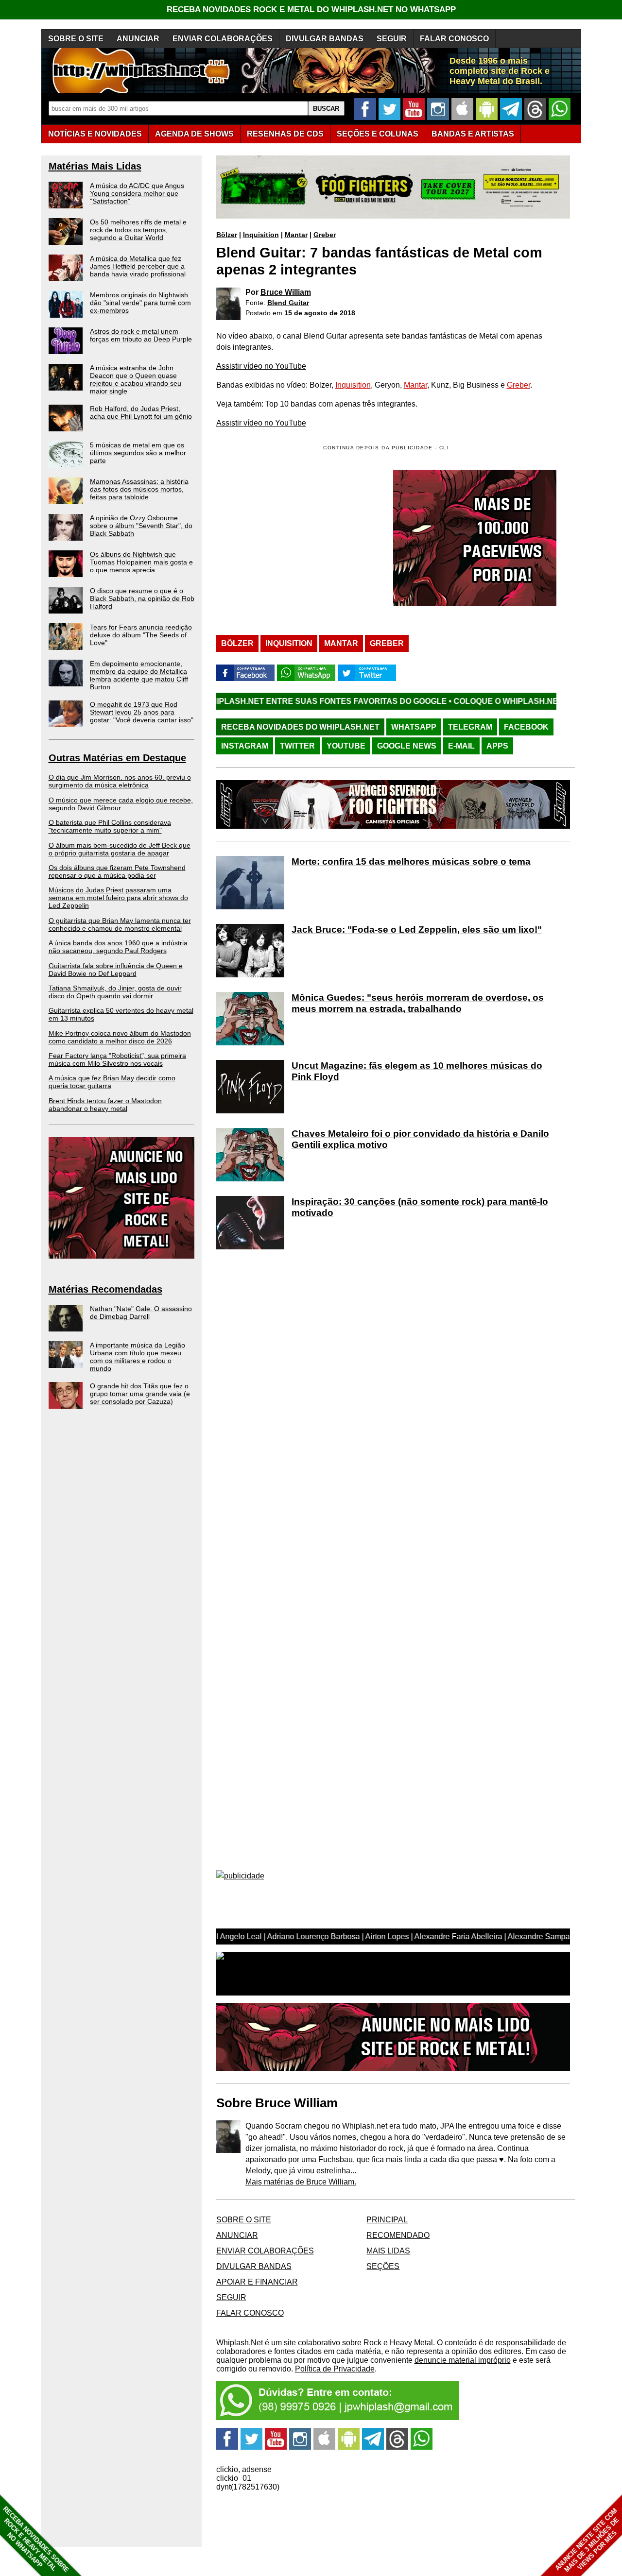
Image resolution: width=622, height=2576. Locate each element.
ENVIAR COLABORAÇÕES (223, 39)
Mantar (296, 235)
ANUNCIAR (138, 39)
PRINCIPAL (387, 2220)
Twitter (297, 746)
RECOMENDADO (398, 2235)
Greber (325, 235)
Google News (407, 746)
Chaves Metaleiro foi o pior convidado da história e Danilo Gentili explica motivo (420, 1139)
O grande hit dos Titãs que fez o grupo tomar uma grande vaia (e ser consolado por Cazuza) (140, 1394)
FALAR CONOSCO (454, 39)
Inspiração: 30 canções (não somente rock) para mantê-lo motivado (420, 1207)
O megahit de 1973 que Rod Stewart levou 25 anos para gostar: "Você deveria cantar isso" (142, 712)
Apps (497, 746)
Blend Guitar (288, 303)
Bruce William (286, 292)
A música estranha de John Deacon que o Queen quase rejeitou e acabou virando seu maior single (136, 379)
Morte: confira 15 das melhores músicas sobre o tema (411, 862)
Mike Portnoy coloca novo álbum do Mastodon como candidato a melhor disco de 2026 (120, 1037)
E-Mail (461, 746)
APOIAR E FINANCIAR (257, 2282)
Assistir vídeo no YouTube (261, 366)
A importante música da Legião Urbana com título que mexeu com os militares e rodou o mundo (138, 1357)
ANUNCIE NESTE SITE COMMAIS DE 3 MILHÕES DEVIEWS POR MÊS (587, 2540)
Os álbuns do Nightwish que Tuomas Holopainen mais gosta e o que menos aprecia (141, 562)
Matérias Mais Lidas (95, 166)
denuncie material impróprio (463, 2360)
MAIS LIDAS (388, 2251)
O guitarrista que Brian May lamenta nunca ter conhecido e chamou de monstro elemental (120, 924)
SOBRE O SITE (76, 39)
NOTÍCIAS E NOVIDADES (95, 134)
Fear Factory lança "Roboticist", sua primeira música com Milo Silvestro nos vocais (117, 1059)
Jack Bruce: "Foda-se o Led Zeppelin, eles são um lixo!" (417, 930)
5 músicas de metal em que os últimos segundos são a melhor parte (138, 453)
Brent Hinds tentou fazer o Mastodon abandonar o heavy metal (105, 1105)
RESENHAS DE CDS (285, 134)
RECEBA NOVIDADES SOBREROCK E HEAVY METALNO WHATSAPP (36, 2539)
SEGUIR (392, 39)
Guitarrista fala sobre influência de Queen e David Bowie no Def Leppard (116, 970)
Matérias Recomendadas (105, 1289)
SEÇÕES (378, 134)
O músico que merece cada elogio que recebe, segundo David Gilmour (121, 804)
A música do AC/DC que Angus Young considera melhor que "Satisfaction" (137, 193)
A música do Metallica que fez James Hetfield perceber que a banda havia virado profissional (138, 266)
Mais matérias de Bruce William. (301, 2182)
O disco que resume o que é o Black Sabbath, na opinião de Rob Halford (142, 598)
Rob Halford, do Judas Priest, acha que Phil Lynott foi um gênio (141, 412)
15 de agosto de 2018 (320, 313)
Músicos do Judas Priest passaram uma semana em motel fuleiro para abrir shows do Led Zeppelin (118, 898)
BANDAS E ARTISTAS (473, 134)
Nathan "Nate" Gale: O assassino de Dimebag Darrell (141, 1313)
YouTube (346, 746)
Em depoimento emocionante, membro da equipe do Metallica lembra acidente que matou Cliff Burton (139, 675)
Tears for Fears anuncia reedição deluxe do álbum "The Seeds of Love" (141, 635)
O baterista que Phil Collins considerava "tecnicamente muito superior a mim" (110, 826)
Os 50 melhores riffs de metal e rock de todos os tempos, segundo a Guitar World (138, 230)
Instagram (245, 746)
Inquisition (261, 235)
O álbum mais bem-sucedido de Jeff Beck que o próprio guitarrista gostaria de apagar (120, 849)
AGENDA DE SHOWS (194, 134)
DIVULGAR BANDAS (325, 39)
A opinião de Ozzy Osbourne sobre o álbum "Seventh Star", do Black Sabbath (141, 526)
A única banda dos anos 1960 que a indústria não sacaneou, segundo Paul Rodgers (118, 947)
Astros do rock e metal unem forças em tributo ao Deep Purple (141, 335)
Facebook (526, 727)
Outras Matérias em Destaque (117, 758)
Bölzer (227, 235)
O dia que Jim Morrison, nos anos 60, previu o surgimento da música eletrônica (120, 781)
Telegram (470, 727)
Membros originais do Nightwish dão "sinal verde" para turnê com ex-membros (140, 303)
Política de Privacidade (335, 2369)
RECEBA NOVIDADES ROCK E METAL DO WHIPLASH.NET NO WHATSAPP (311, 9)
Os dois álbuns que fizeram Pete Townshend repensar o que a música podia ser (117, 871)
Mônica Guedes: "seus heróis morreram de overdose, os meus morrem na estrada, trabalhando (418, 1003)
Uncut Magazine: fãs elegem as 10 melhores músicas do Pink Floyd (417, 1071)
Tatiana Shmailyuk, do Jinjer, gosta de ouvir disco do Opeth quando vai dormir (115, 992)
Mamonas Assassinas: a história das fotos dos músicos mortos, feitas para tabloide (139, 489)
